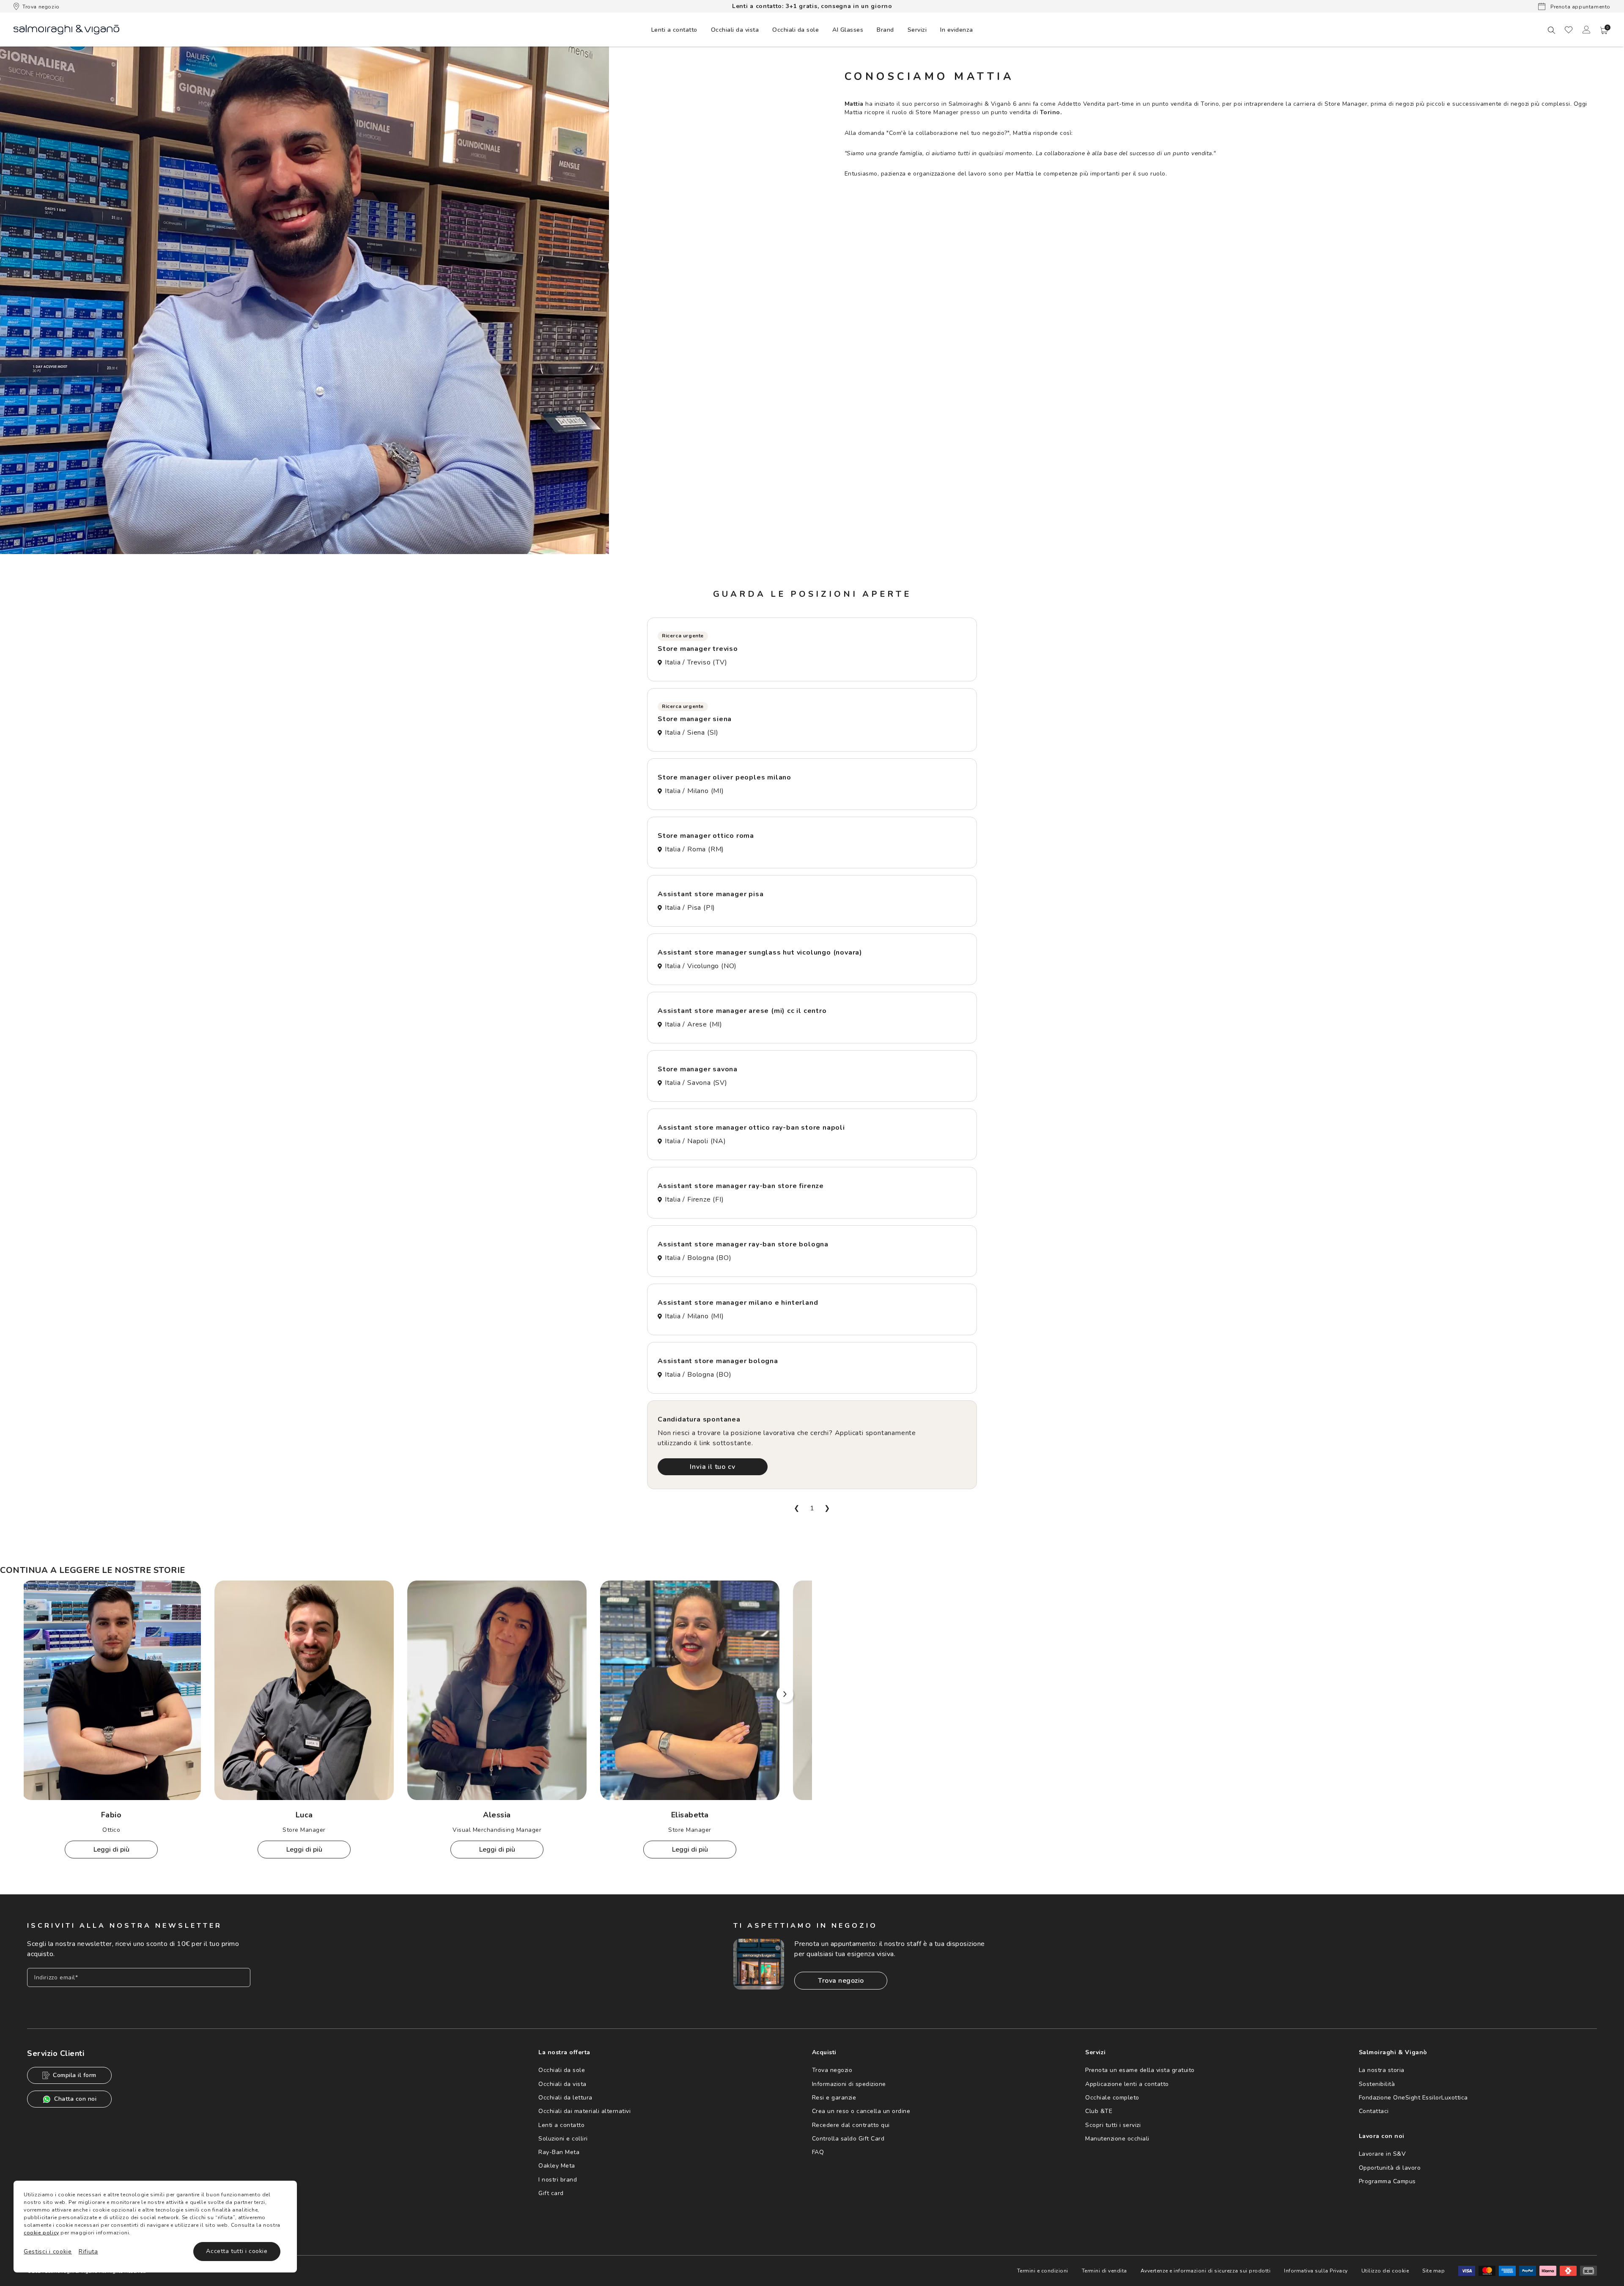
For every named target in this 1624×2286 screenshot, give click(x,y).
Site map (1433, 2271)
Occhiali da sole (562, 2070)
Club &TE (1099, 2111)
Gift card (551, 2193)
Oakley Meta (557, 2166)
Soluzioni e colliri (563, 2139)
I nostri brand (558, 2180)
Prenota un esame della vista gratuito (1140, 2070)
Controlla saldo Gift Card (848, 2139)
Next (785, 1694)
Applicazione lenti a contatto (1127, 2084)
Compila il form (75, 2075)
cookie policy (41, 2233)
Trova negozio (41, 7)
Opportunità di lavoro (1390, 2168)
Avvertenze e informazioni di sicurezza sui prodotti (1206, 2271)
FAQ (818, 2152)
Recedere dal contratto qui (851, 2125)
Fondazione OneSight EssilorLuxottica (1413, 2098)
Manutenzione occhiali (1117, 2139)
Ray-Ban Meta (559, 2152)
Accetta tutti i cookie (237, 2251)
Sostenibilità (1377, 2084)
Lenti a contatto (561, 2125)
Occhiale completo (1112, 2098)
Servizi (917, 30)
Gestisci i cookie (48, 2252)
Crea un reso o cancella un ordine (861, 2111)
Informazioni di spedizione (849, 2084)
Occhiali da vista (562, 2084)
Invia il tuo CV (712, 1467)
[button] (1604, 30)
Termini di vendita (1104, 2271)
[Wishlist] (1569, 30)
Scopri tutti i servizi (1113, 2125)
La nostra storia (1382, 2070)
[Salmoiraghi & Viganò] (66, 29)
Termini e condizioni (1043, 2271)
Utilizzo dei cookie (1385, 2271)
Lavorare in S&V (1383, 2154)
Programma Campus (1387, 2181)
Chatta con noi (75, 2099)
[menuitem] (674, 30)
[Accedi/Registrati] (1586, 30)
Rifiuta (88, 2252)
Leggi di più (111, 1850)
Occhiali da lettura (565, 2098)
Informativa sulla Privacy (1316, 2271)
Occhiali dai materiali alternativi (584, 2111)
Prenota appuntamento (1580, 7)
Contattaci (1374, 2111)
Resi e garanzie (834, 2098)
